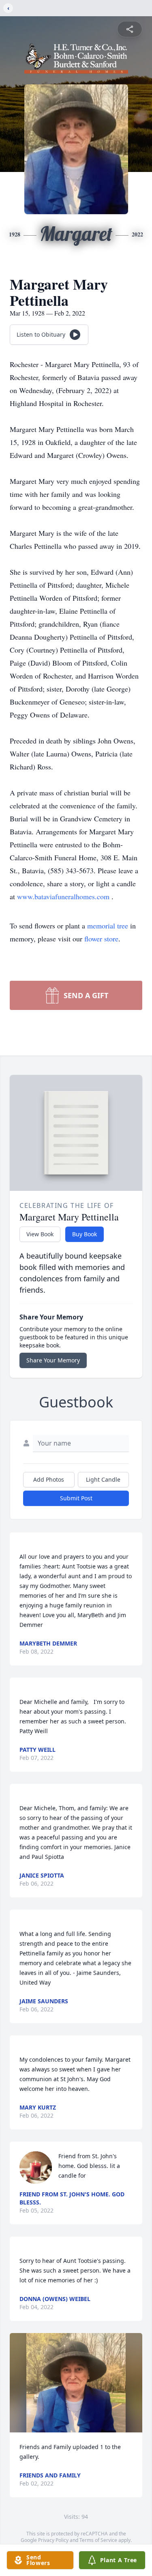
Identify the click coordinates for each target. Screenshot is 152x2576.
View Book (40, 1234)
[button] (76, 2383)
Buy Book (85, 1234)
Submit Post (76, 1498)
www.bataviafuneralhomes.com (64, 896)
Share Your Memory (53, 1360)
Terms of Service (98, 2540)
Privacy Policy (53, 2540)
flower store (101, 939)
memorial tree (108, 926)
